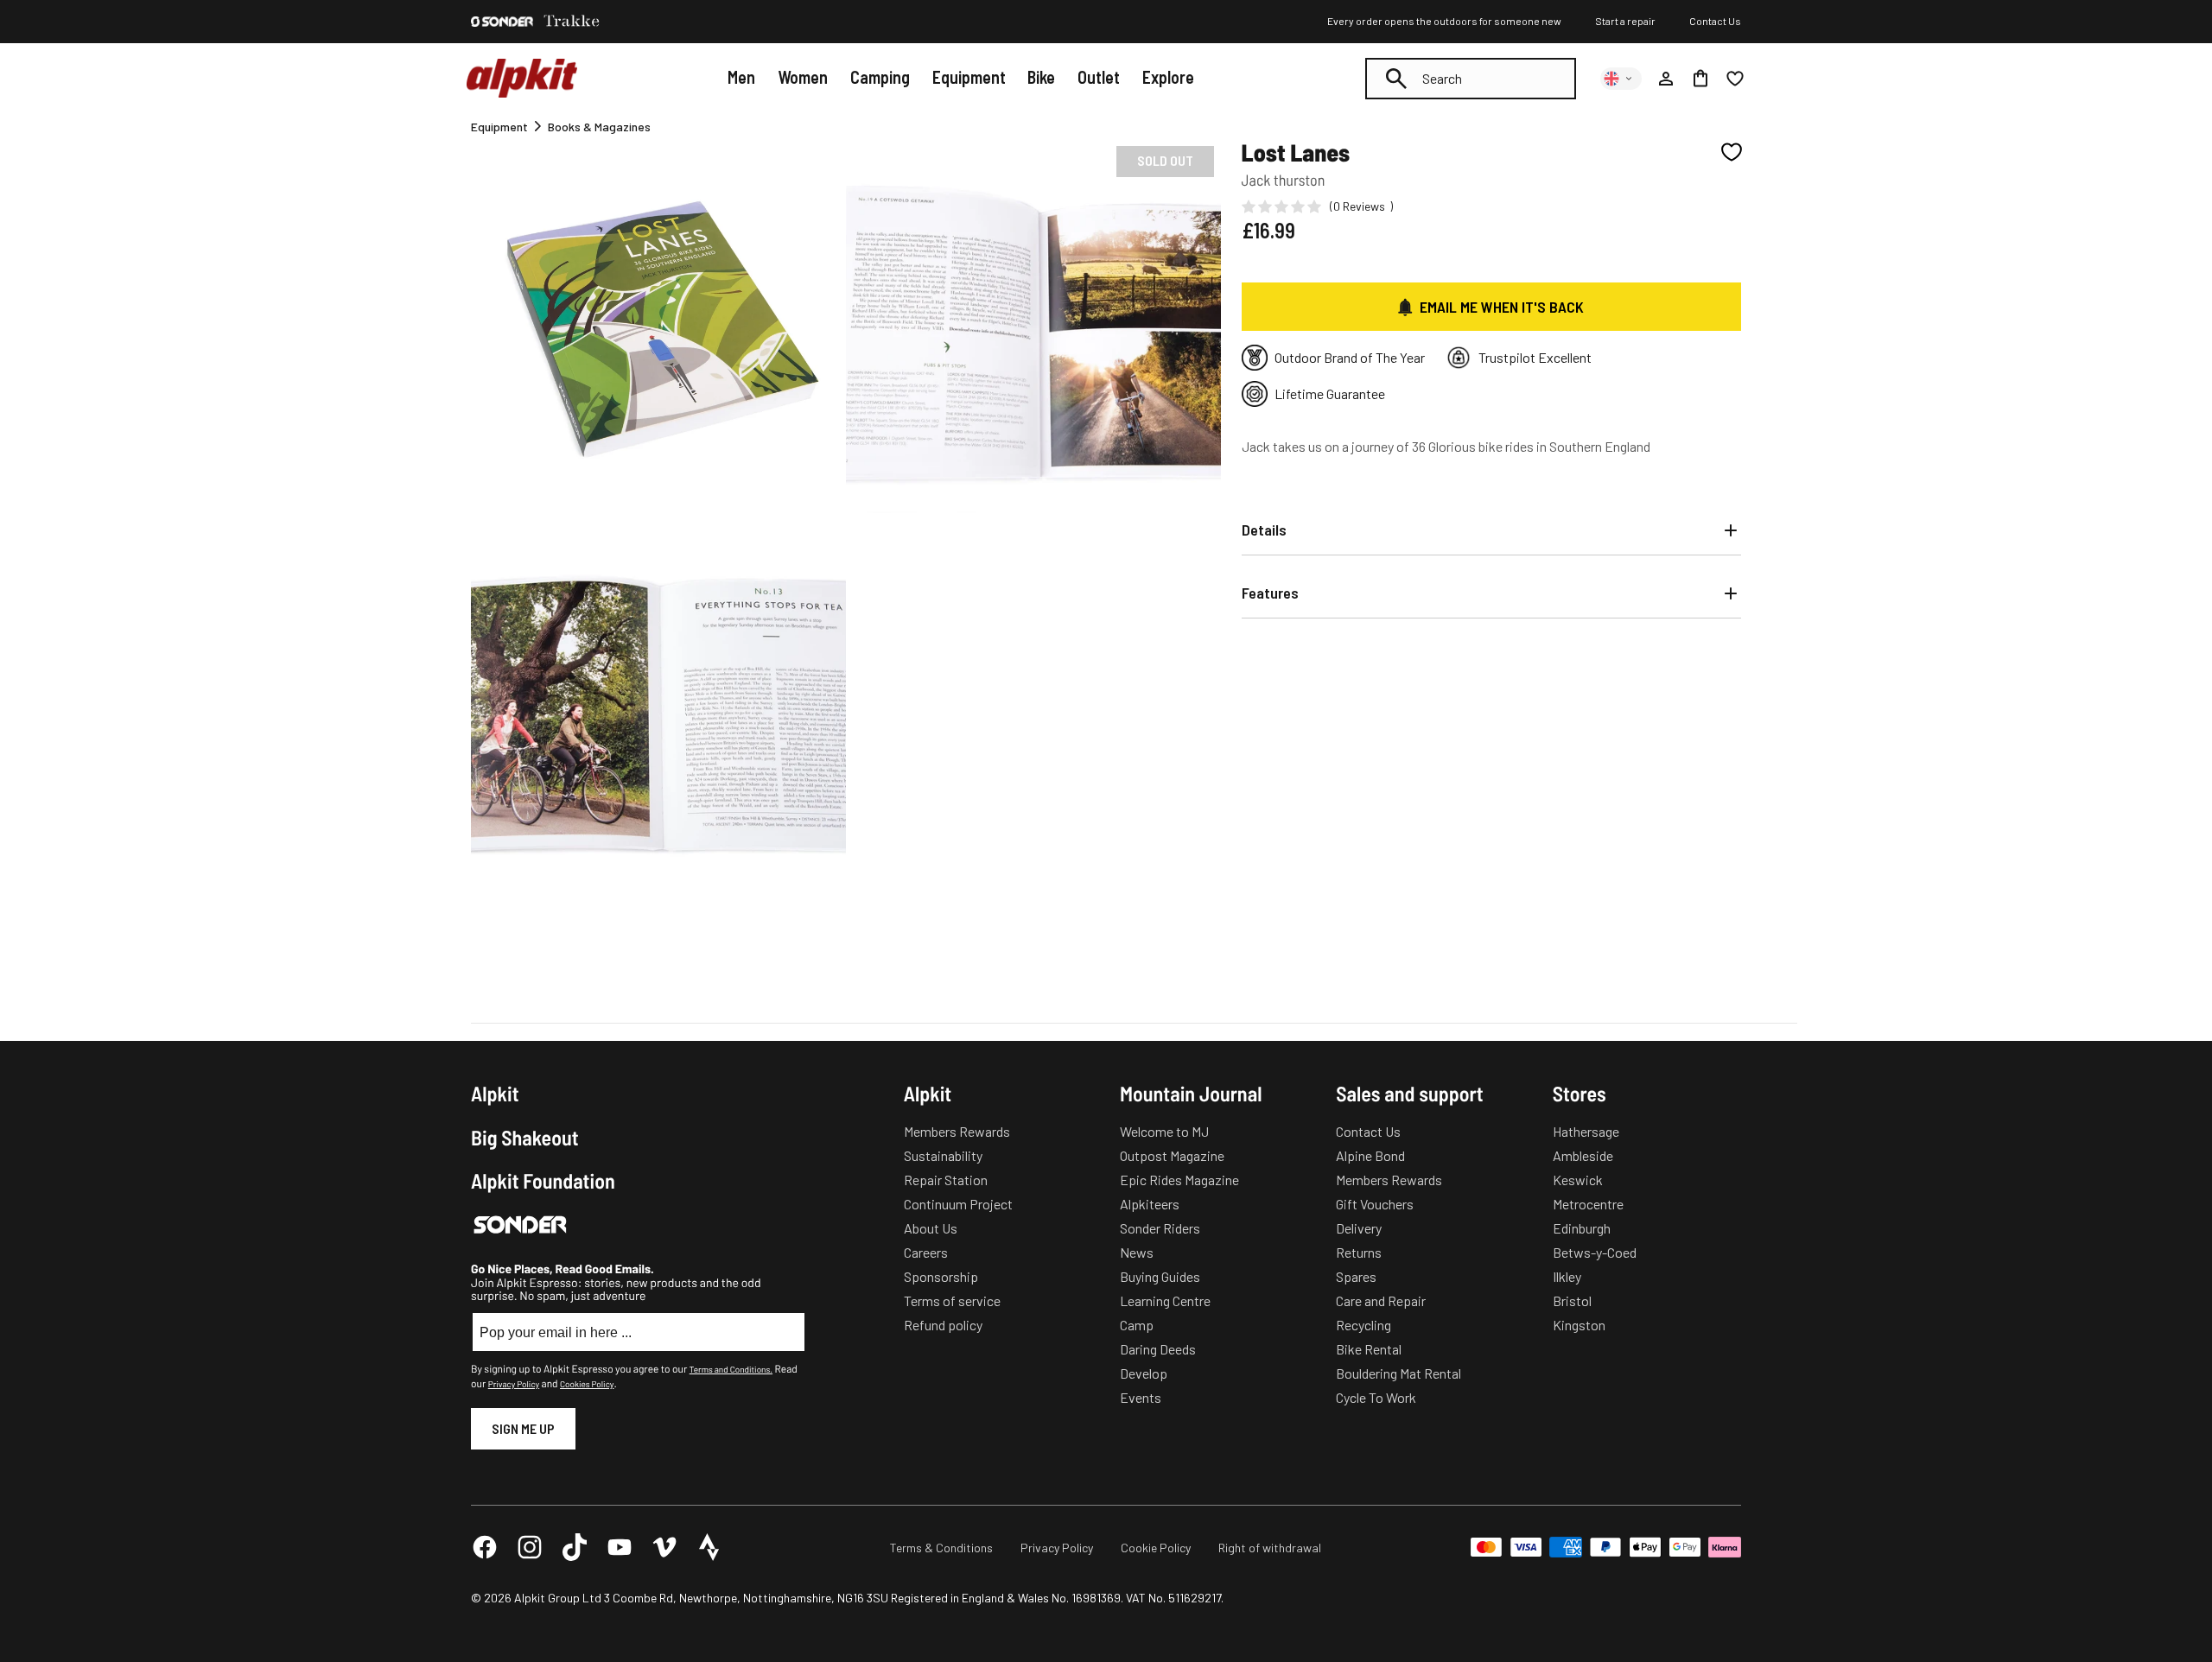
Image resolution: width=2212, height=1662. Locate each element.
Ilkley (1567, 1276)
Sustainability (943, 1155)
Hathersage (1586, 1131)
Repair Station (946, 1180)
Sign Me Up (523, 1428)
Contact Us (1715, 21)
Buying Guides (1160, 1276)
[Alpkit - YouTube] (620, 1547)
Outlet (1099, 77)
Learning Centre (1165, 1300)
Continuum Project (958, 1204)
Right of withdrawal (1270, 1548)
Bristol (1572, 1300)
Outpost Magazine (1172, 1155)
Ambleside (1583, 1155)
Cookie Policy (1156, 1548)
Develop (1144, 1373)
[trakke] (572, 22)
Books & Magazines (599, 127)
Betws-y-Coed (1595, 1252)
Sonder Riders (1160, 1228)
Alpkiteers (1150, 1204)
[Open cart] (1700, 79)
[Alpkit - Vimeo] (664, 1547)
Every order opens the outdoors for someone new (1444, 21)
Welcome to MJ (1164, 1131)
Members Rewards (957, 1131)
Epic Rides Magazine (1179, 1180)
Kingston (1579, 1325)
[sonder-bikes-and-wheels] (502, 22)
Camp (1137, 1325)
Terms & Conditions (941, 1548)
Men (741, 77)
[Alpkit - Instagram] (530, 1547)
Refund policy (943, 1325)
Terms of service (952, 1300)
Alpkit (495, 1094)
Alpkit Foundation (543, 1181)
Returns (1359, 1252)
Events (1141, 1397)
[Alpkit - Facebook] (485, 1547)
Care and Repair (1381, 1300)
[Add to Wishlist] (1732, 152)
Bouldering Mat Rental (1398, 1373)
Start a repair (1625, 21)
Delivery (1359, 1228)
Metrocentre (1588, 1204)
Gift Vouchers (1375, 1204)
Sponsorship (941, 1276)
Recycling (1363, 1325)
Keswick (1578, 1180)
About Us (931, 1228)
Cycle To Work (1376, 1397)
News (1137, 1252)
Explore (1168, 77)
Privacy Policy (514, 1384)
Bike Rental (1369, 1349)
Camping (880, 77)
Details (1264, 530)
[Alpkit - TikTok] (575, 1547)
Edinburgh (1582, 1228)
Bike (1041, 77)
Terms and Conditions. (731, 1369)
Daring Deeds (1158, 1349)
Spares (1356, 1276)
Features (1270, 593)
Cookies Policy (587, 1384)
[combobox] (1471, 79)
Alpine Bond (1370, 1155)
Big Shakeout (525, 1138)
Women (803, 77)
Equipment (969, 77)
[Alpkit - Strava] (709, 1547)
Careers (926, 1252)
